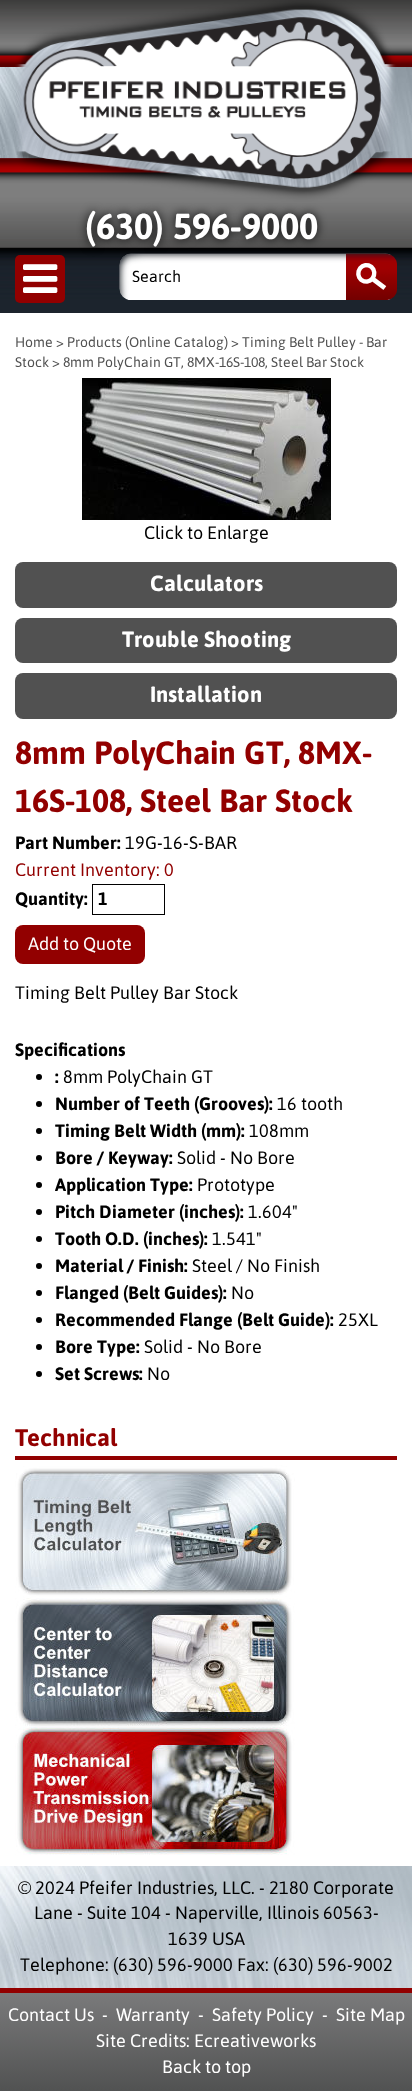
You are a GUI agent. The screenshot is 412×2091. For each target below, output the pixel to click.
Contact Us (51, 2015)
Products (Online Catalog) (147, 342)
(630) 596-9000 (201, 227)
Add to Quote (80, 944)
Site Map (370, 2015)
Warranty (153, 2015)
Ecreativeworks (255, 2041)
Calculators (206, 584)
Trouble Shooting (206, 640)
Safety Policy (263, 2015)
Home (34, 342)
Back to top (206, 2067)
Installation (206, 695)
